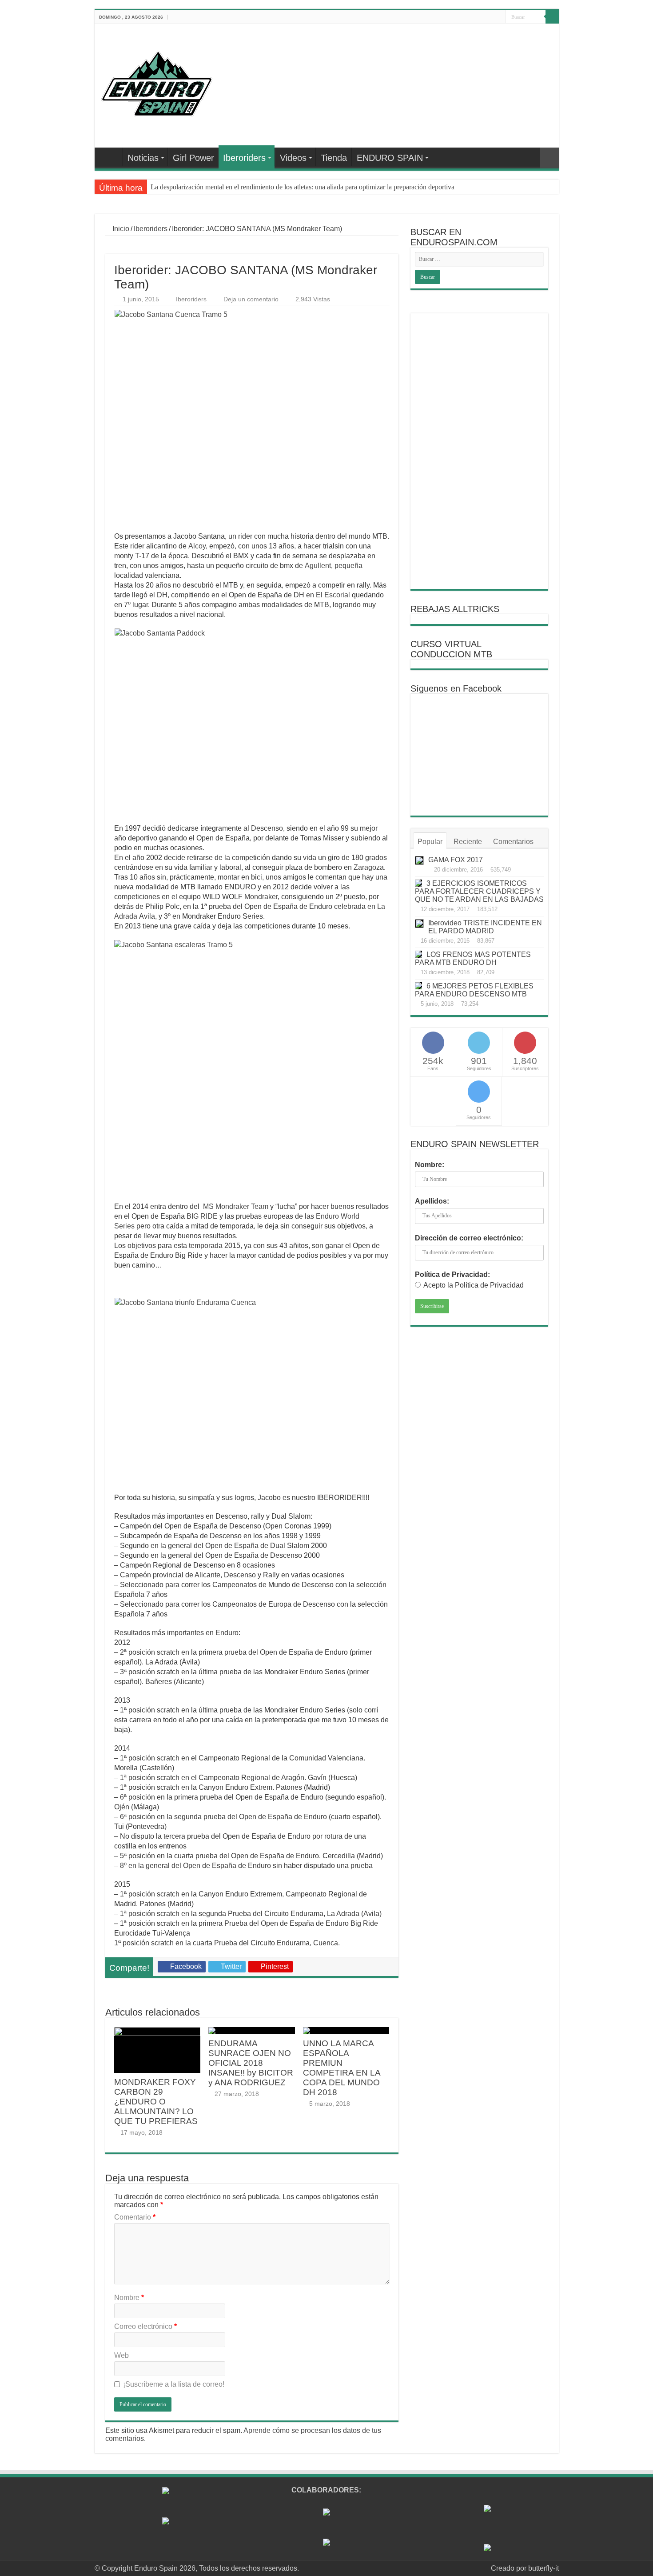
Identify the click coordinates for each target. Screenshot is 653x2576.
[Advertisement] (479, 451)
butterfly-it (544, 2568)
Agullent (318, 566)
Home (111, 157)
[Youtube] (482, 17)
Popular (430, 842)
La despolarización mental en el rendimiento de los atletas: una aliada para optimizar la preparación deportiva (303, 187)
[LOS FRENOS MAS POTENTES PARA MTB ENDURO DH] (418, 954)
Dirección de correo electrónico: (469, 1238)
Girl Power (193, 158)
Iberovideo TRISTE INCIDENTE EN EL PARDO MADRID (485, 927)
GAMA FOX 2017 (456, 860)
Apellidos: (432, 1201)
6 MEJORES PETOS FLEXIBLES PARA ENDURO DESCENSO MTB (474, 990)
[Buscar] (552, 17)
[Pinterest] (474, 17)
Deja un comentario (251, 299)
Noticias (143, 158)
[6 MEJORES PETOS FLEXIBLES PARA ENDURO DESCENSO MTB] (418, 986)
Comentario (135, 2217)
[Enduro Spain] (157, 82)
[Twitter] (465, 17)
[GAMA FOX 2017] (419, 860)
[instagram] (499, 17)
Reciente (468, 842)
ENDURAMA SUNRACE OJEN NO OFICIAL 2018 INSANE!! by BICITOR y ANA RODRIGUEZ (251, 2063)
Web (121, 2355)
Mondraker (261, 897)
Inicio (120, 229)
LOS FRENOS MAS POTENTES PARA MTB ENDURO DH (473, 958)
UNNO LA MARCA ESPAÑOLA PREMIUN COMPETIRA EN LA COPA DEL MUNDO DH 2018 (342, 2068)
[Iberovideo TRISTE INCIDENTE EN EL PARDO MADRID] (419, 924)
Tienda (334, 158)
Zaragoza (369, 867)
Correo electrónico (145, 2326)
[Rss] (448, 17)
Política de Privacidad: (452, 1274)
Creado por (510, 2568)
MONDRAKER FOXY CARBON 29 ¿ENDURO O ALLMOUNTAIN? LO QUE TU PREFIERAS (156, 2102)
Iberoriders (244, 158)
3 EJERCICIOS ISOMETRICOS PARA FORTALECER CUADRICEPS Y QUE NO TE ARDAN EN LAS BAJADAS (479, 891)
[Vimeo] (491, 17)
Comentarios (513, 842)
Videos (293, 158)
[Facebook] (457, 17)
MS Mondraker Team (236, 1206)
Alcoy (197, 546)
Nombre (129, 2298)
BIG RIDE (202, 1216)
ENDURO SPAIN (390, 158)
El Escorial (333, 595)
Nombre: (430, 1165)
